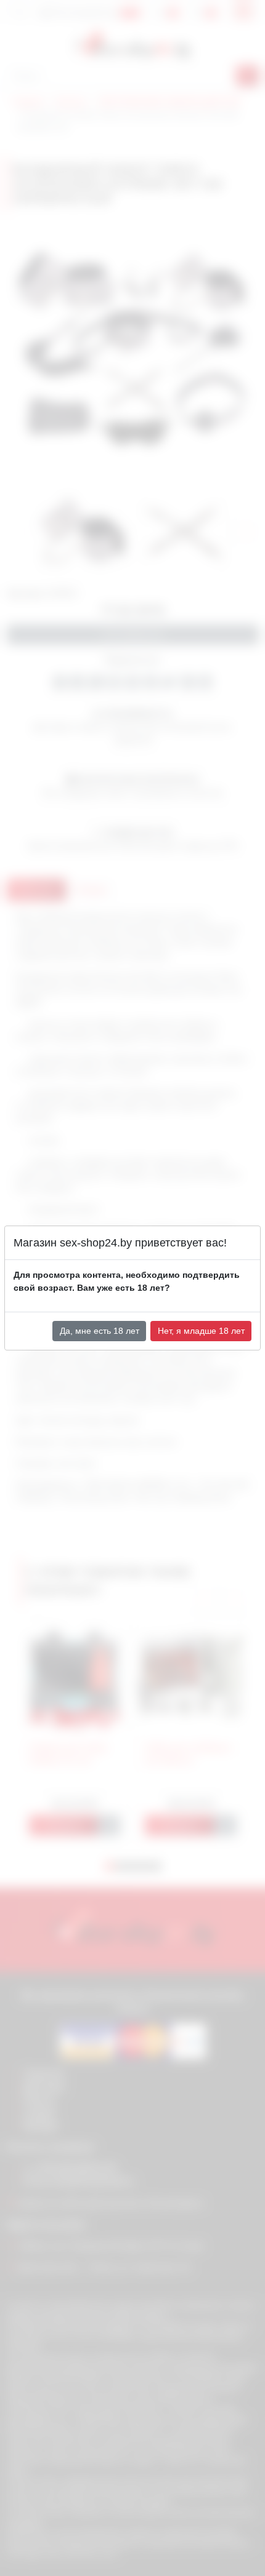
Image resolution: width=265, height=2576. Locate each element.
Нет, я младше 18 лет (201, 1331)
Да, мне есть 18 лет (100, 1331)
